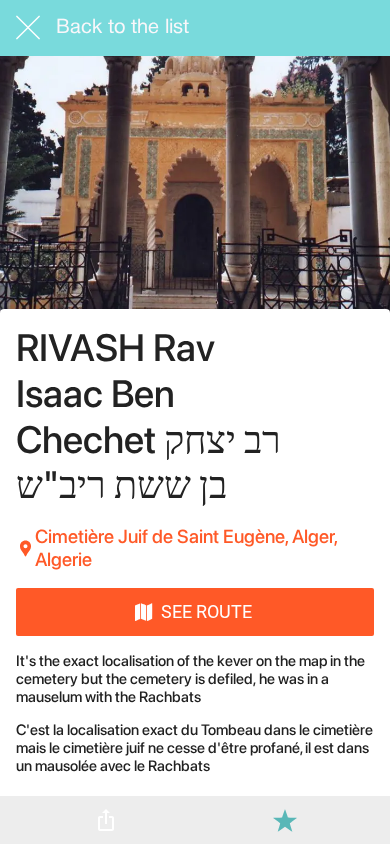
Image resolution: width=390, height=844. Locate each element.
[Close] (28, 28)
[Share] (106, 820)
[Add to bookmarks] (285, 820)
